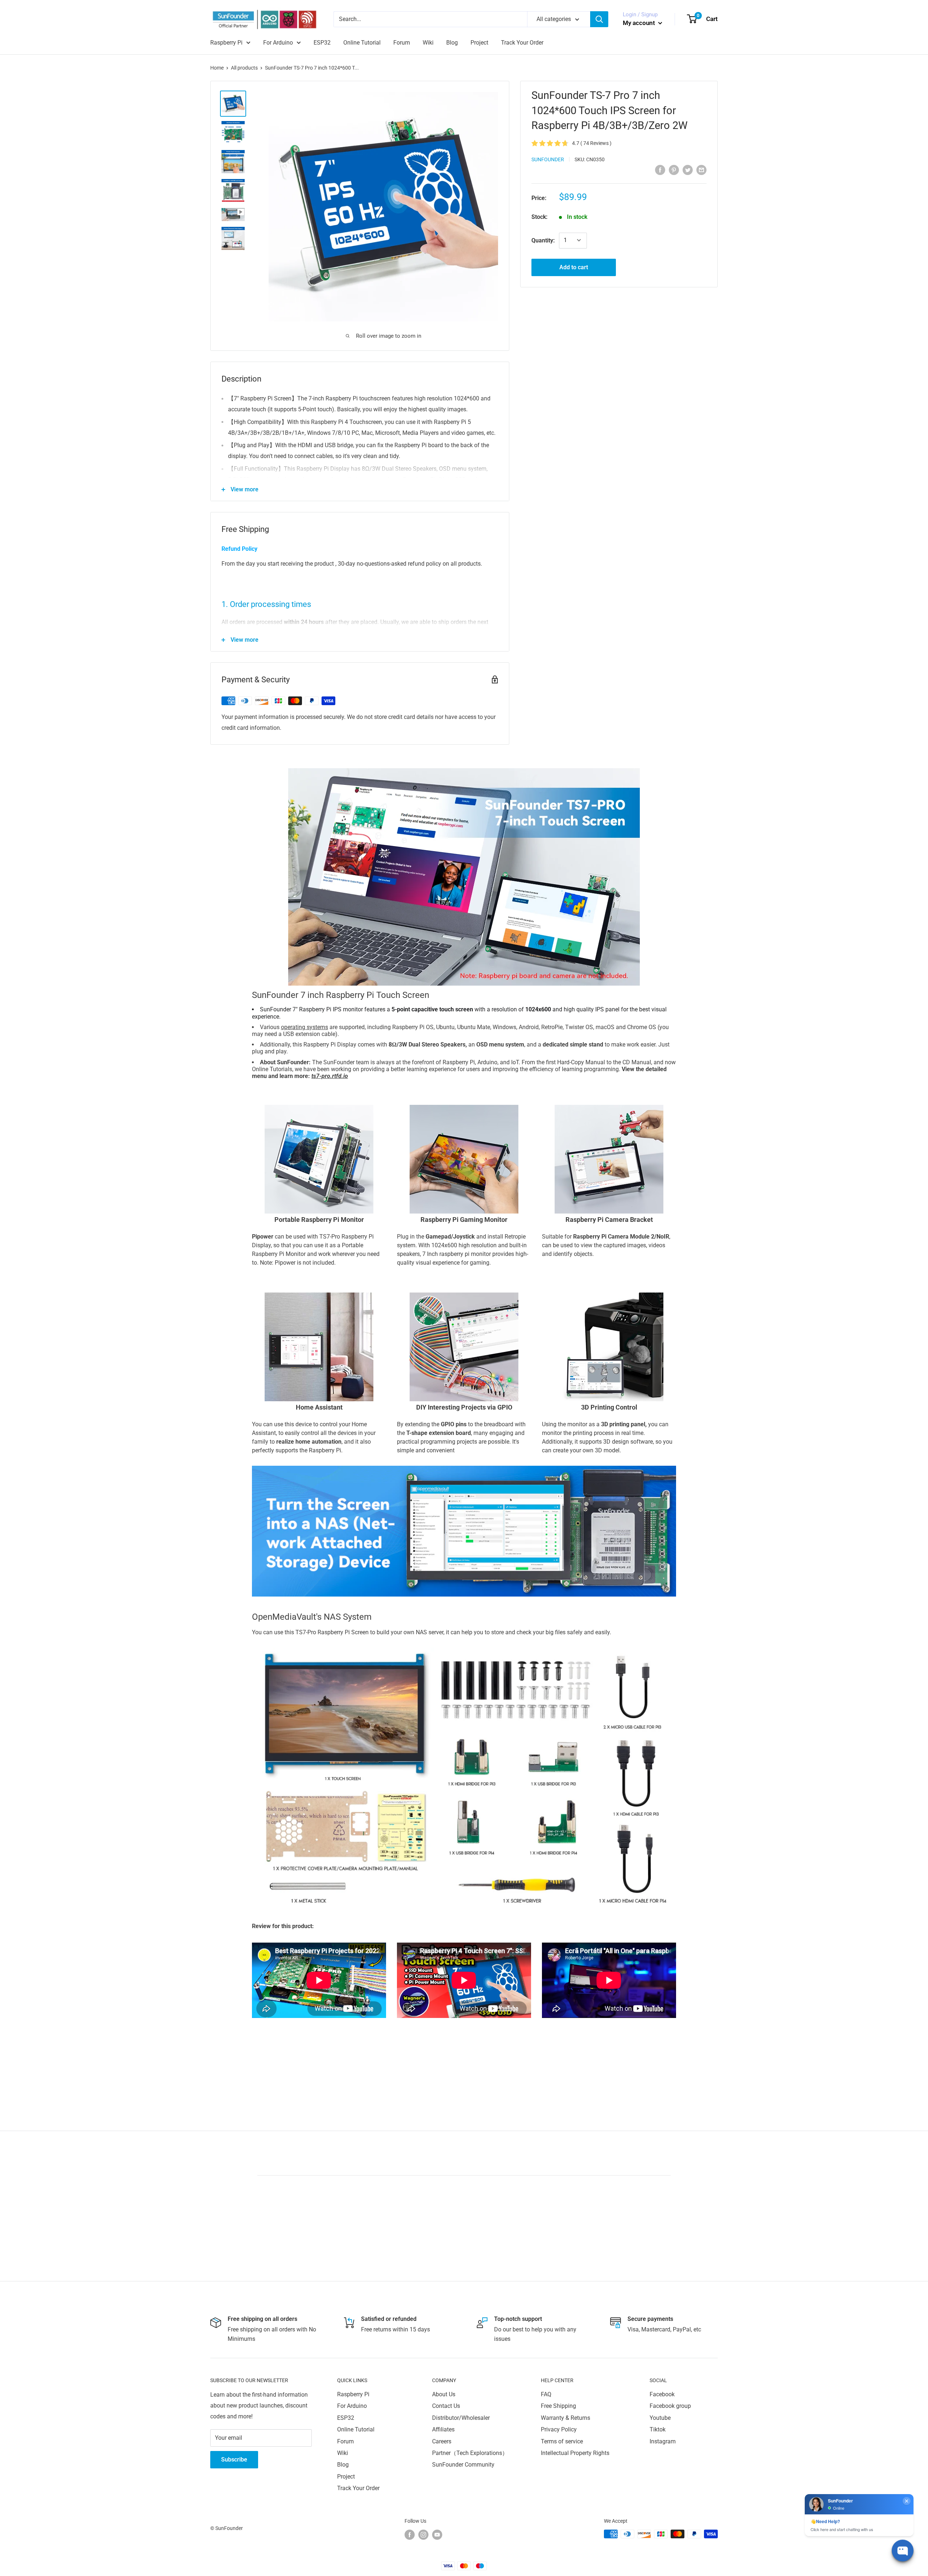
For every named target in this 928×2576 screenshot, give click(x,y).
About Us (444, 2394)
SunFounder (548, 159)
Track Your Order (522, 43)
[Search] (599, 19)
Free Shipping (558, 2406)
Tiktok (658, 2429)
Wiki (428, 43)
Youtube (660, 2418)
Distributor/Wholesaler (461, 2418)
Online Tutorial (362, 43)
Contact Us (446, 2406)
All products (244, 68)
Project (479, 43)
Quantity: (543, 240)
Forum (402, 43)
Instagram (663, 2441)
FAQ (546, 2394)
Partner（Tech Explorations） (470, 2453)
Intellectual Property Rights (575, 2453)
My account (640, 23)
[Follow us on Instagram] (423, 2535)
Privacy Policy (559, 2429)
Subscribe (234, 2460)
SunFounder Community (463, 2465)
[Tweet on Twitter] (688, 170)
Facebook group (670, 2406)
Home (217, 68)
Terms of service (562, 2441)
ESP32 (322, 43)
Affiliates (443, 2429)
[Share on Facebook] (660, 170)
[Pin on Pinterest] (674, 170)
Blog (452, 43)
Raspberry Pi (226, 43)
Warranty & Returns (565, 2418)
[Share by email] (701, 170)
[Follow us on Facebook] (410, 2535)
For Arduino (278, 43)
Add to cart (574, 267)
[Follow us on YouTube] (437, 2535)
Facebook (662, 2394)
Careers (442, 2441)
